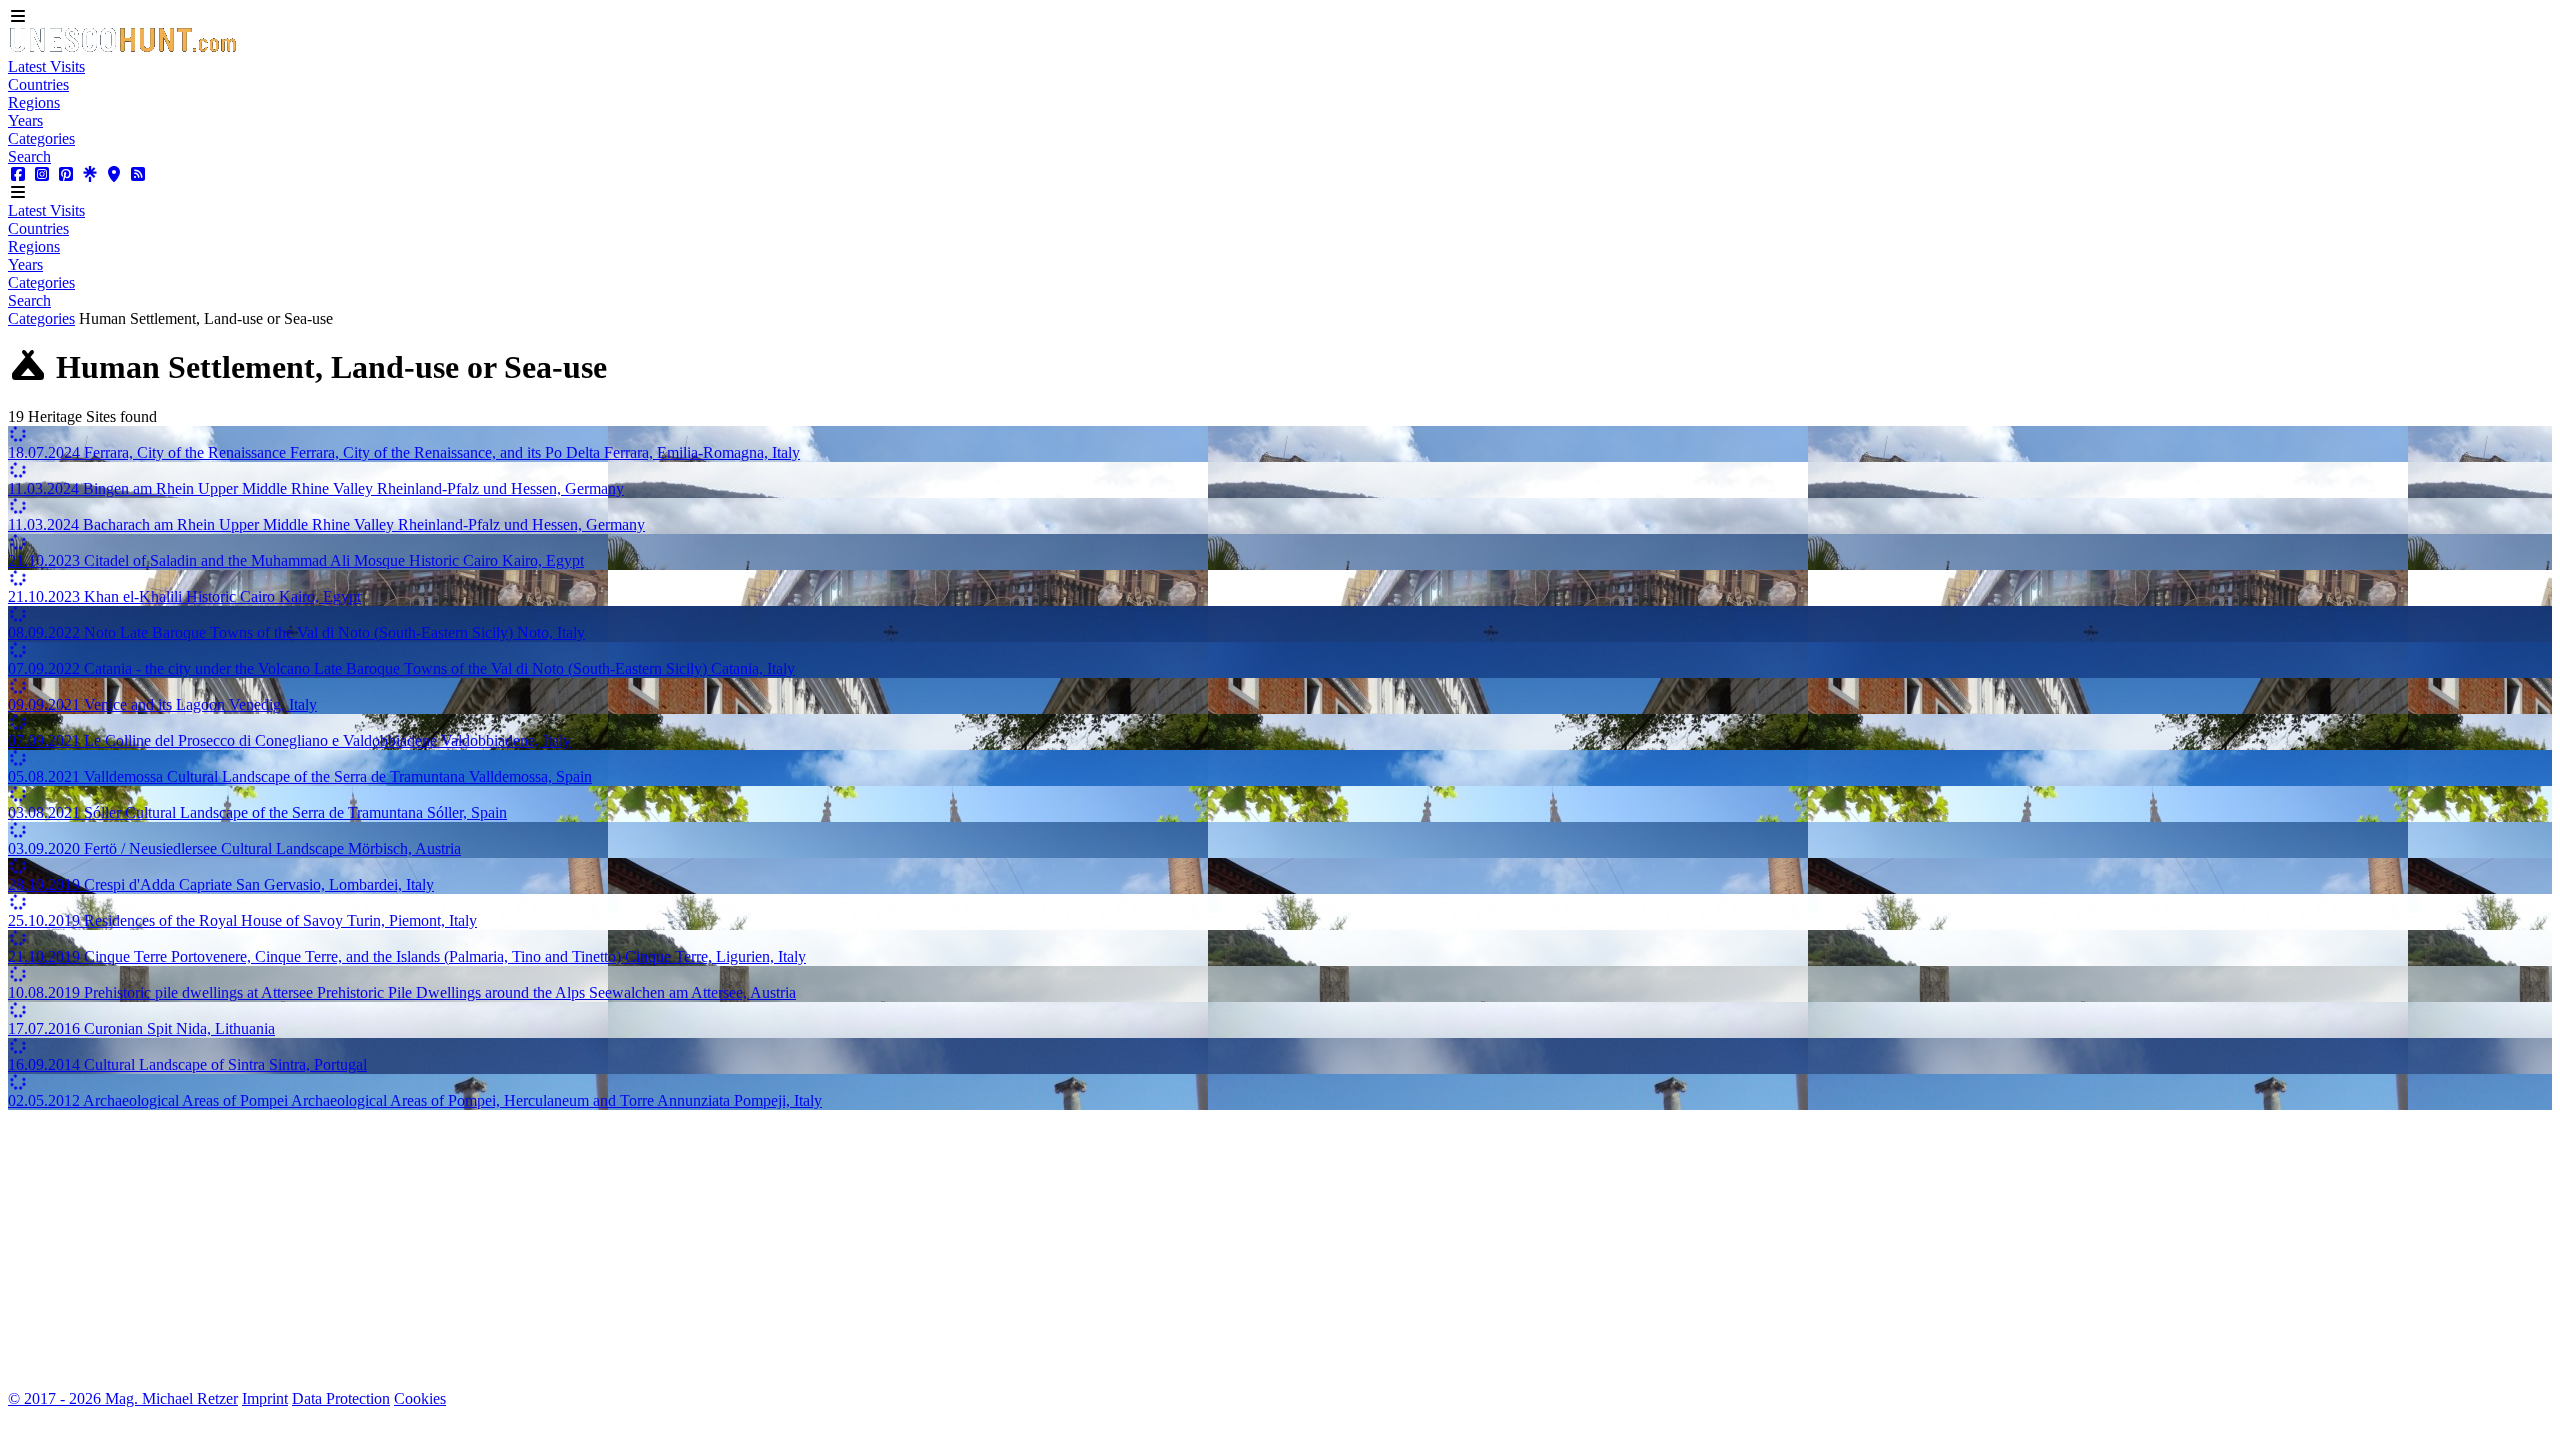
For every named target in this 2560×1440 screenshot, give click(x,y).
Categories (41, 138)
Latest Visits (46, 66)
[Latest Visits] (123, 48)
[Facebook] (18, 174)
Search (29, 156)
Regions (34, 102)
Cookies (420, 1398)
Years (25, 120)
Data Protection (341, 1398)
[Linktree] (90, 174)
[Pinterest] (66, 174)
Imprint (265, 1398)
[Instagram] (42, 174)
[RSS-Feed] (138, 174)
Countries (38, 84)
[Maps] (114, 174)
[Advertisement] (608, 1250)
